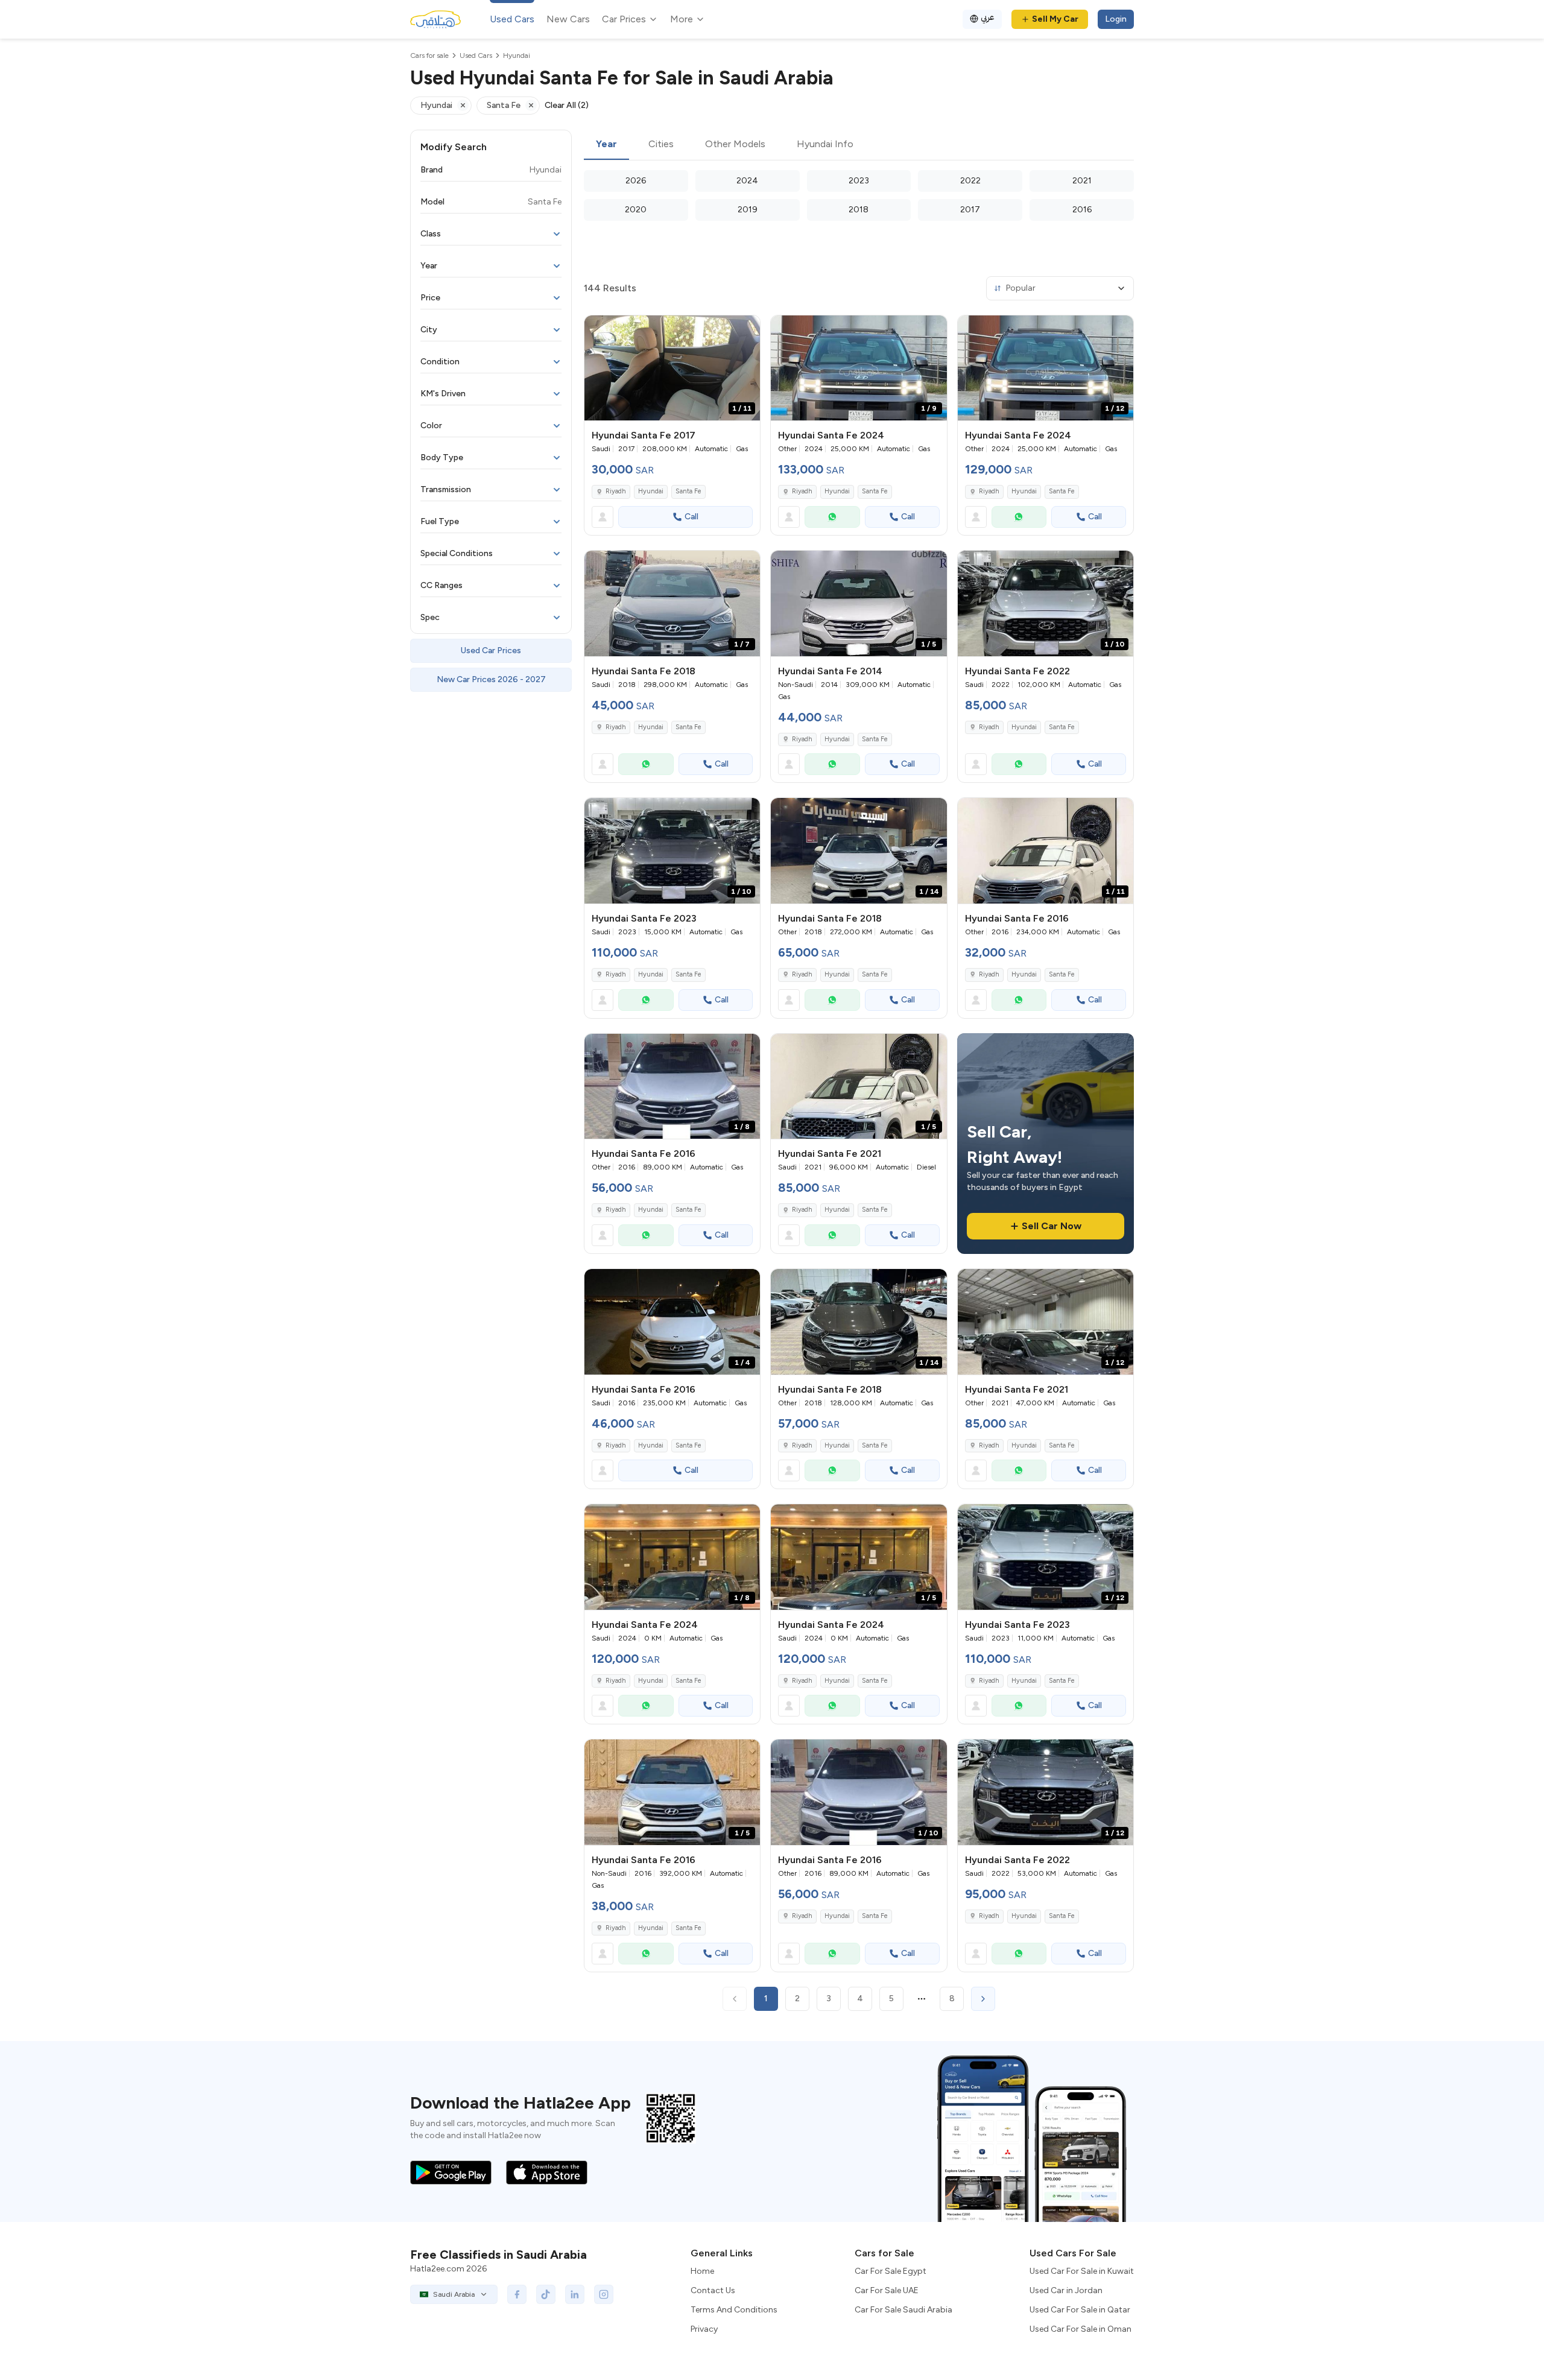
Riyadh (616, 491)
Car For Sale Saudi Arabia (903, 2310)
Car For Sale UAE (887, 2290)
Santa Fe (688, 491)
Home (702, 2271)
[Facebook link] (517, 2294)
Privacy (704, 2329)
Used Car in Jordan (1066, 2290)
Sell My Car (1055, 19)
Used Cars (512, 19)
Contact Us (713, 2290)
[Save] (745, 330)
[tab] (606, 145)
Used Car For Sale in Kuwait (1082, 2271)
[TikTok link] (546, 2294)
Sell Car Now (1052, 1226)
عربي (988, 17)
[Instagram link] (604, 2294)
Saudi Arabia (454, 2294)
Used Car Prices (491, 650)
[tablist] (859, 145)
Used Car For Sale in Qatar (1080, 2310)
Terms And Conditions (734, 2310)
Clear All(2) (567, 105)
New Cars (568, 19)
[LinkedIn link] (575, 2294)
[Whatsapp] (832, 517)
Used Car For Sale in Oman (1080, 2329)
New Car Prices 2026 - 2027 (491, 679)
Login (1116, 19)
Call (691, 517)
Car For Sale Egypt (891, 2271)
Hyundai (651, 491)
